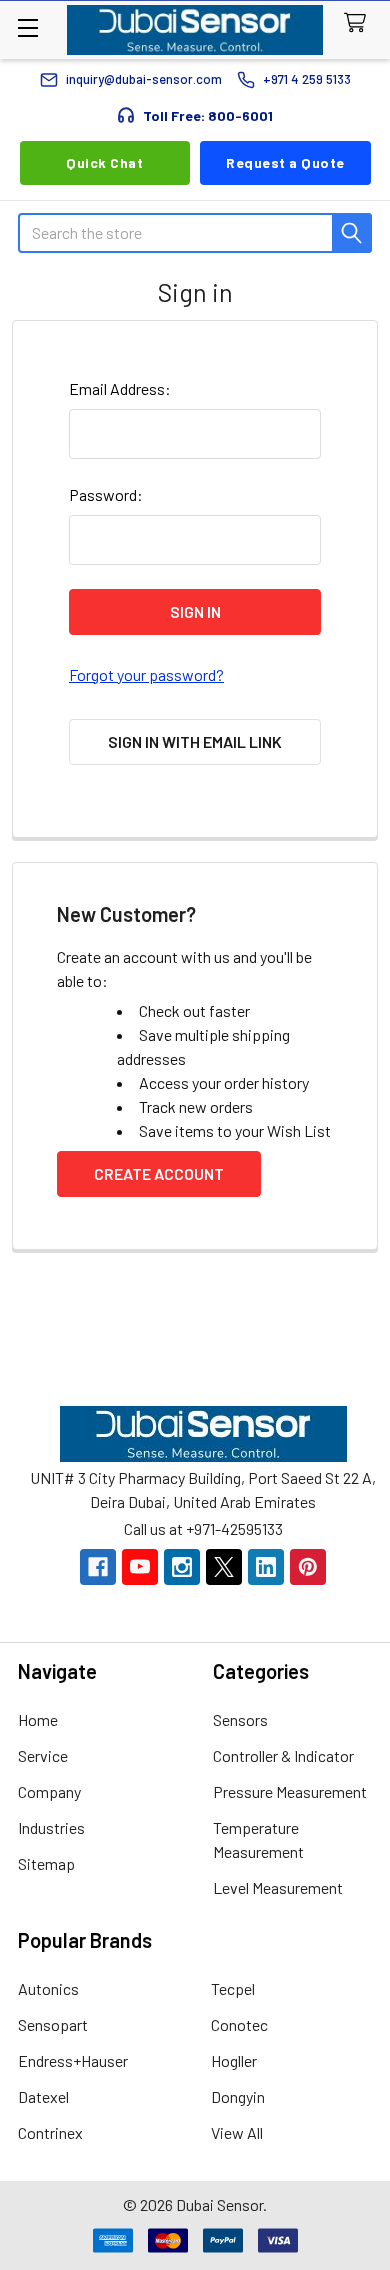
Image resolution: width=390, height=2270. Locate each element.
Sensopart (53, 2024)
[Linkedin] (266, 1567)
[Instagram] (182, 1567)
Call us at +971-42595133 (203, 1528)
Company (49, 1791)
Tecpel (233, 1988)
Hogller (234, 2060)
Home (38, 1719)
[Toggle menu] (27, 27)
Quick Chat (104, 162)
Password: (106, 494)
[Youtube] (140, 1567)
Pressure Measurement (290, 1791)
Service (43, 1755)
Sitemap (46, 1863)
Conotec (239, 2024)
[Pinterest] (308, 1567)
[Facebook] (98, 1567)
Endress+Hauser (73, 2060)
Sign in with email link (195, 741)
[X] (224, 1567)
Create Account (159, 1173)
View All (237, 2132)
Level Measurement (278, 1887)
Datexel (43, 2096)
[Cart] (359, 23)
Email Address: (120, 388)
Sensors (240, 1719)
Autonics (48, 1988)
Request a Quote (285, 162)
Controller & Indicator (283, 1755)
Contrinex (50, 2132)
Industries (51, 1827)
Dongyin (238, 2096)
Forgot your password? (146, 674)
